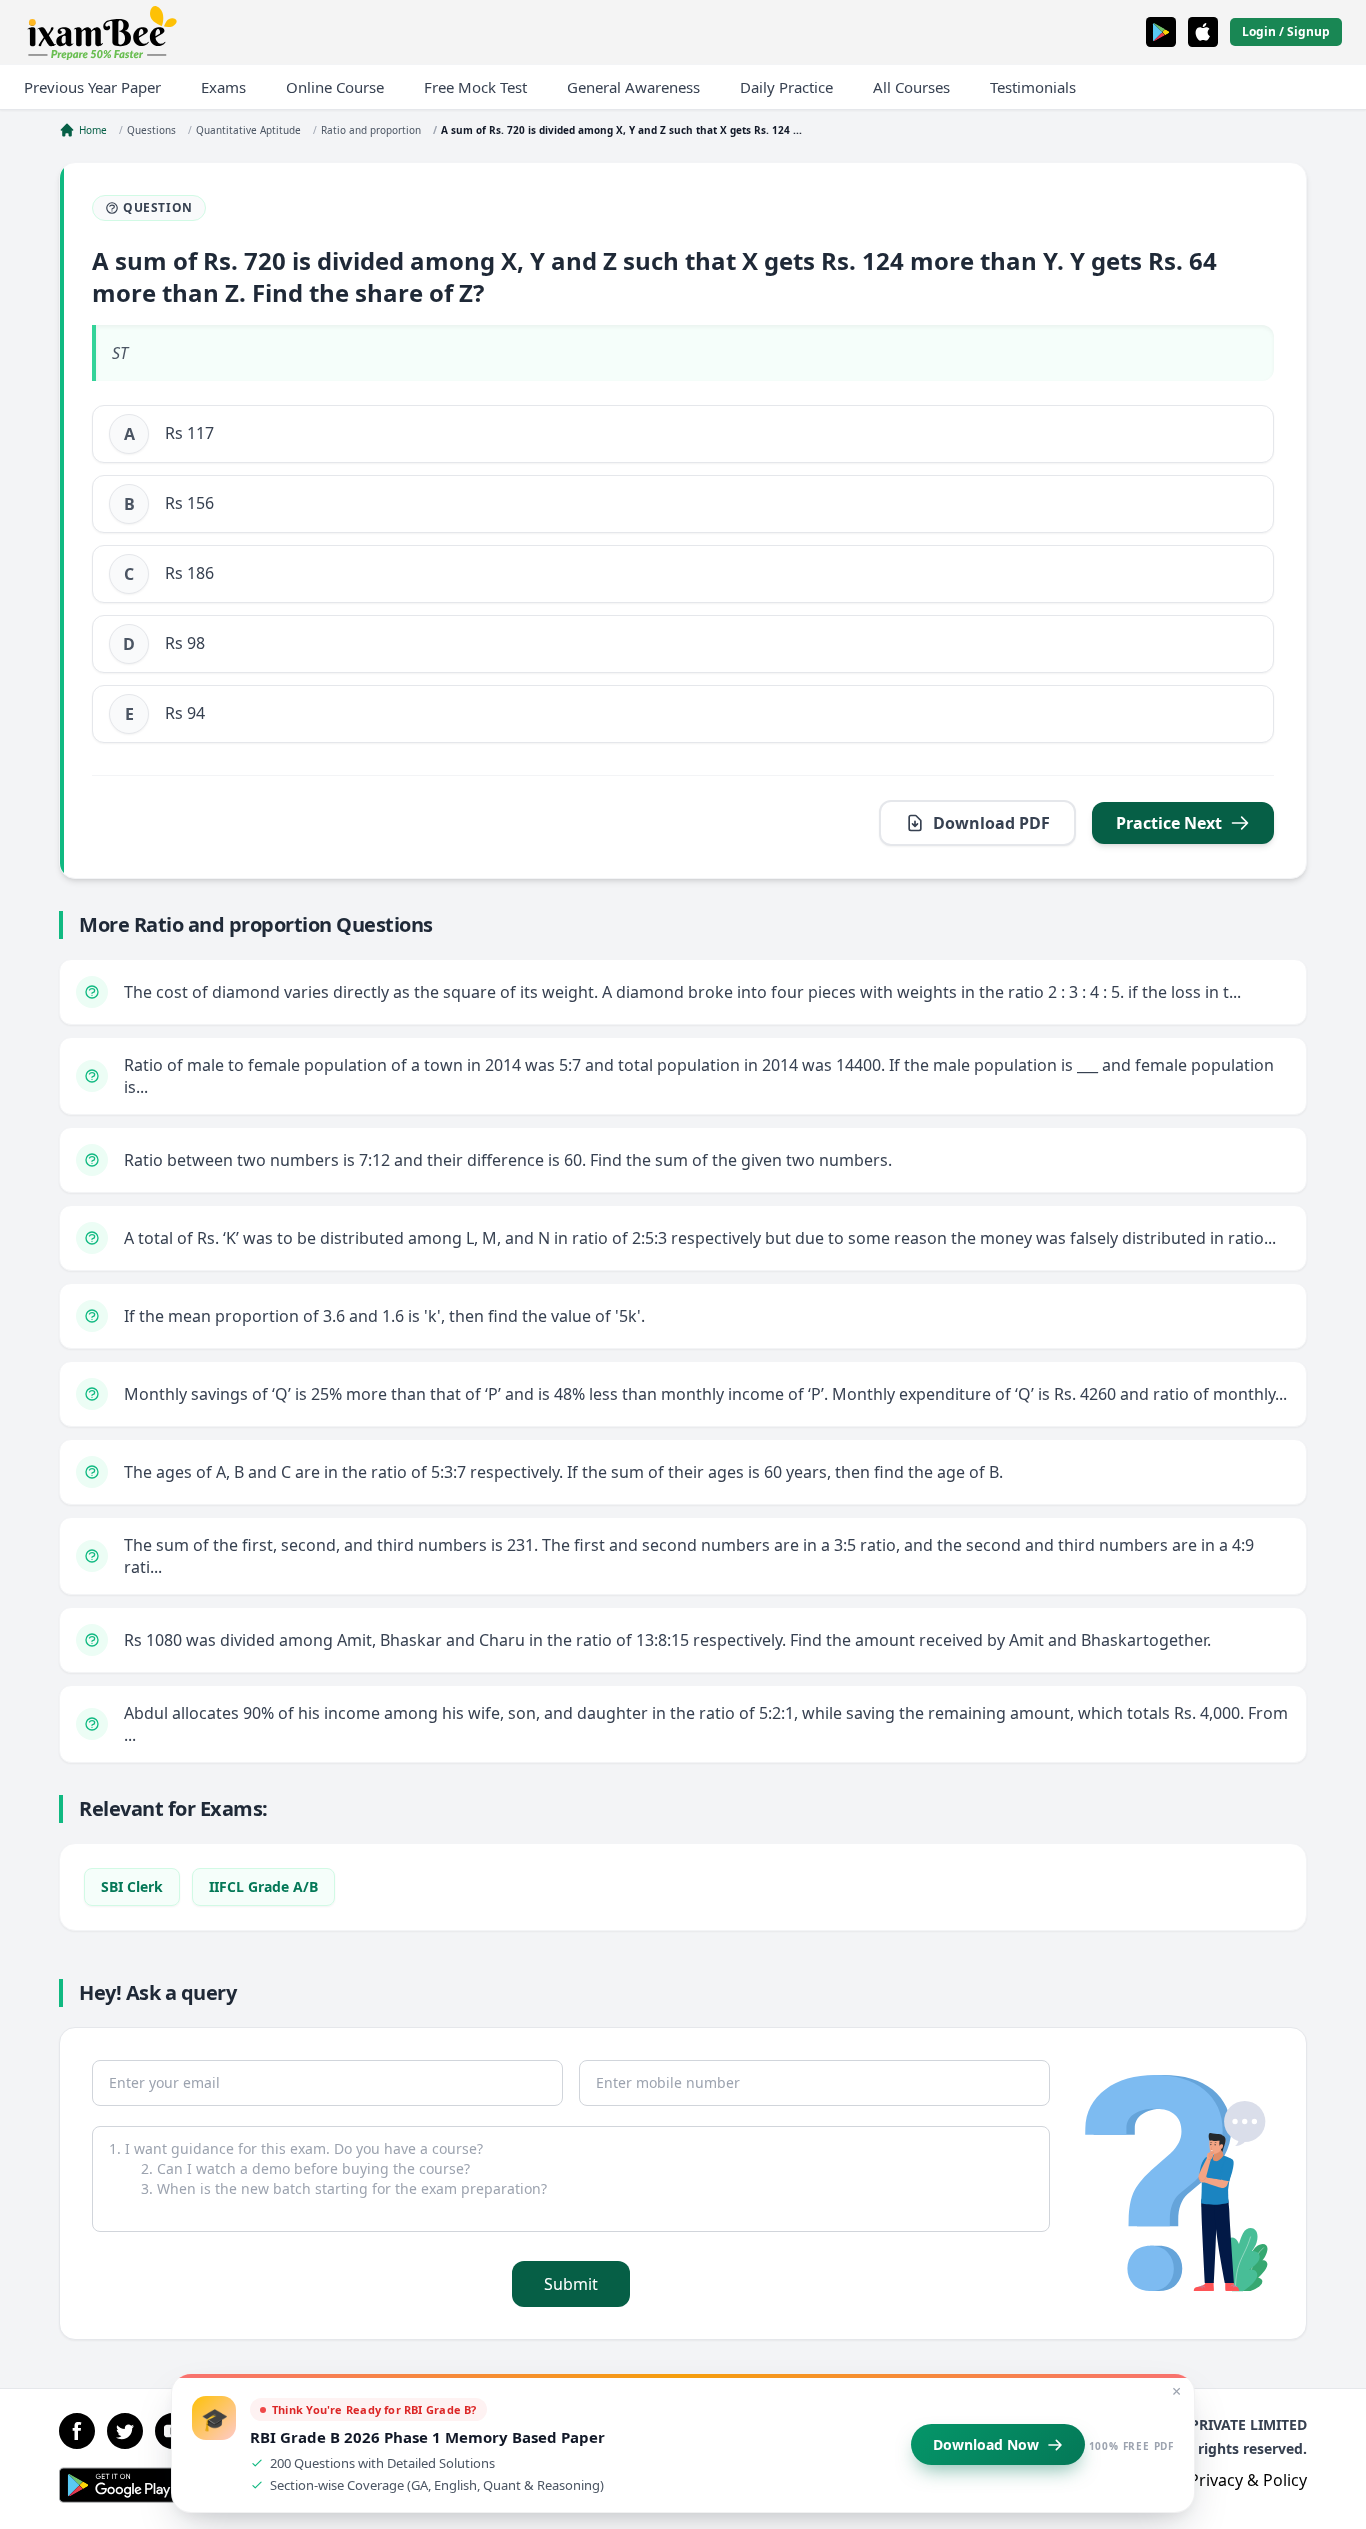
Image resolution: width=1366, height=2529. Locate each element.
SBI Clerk (132, 1886)
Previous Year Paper (92, 87)
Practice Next (1169, 823)
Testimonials (1033, 87)
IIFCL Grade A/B (263, 1886)
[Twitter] (125, 2431)
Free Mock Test (475, 87)
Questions (151, 130)
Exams (223, 87)
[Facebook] (77, 2431)
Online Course (335, 87)
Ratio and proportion (371, 130)
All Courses (911, 87)
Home (93, 130)
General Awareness (633, 87)
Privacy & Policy (1248, 2480)
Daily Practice (786, 87)
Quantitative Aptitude (248, 130)
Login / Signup (1286, 31)
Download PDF (991, 823)
